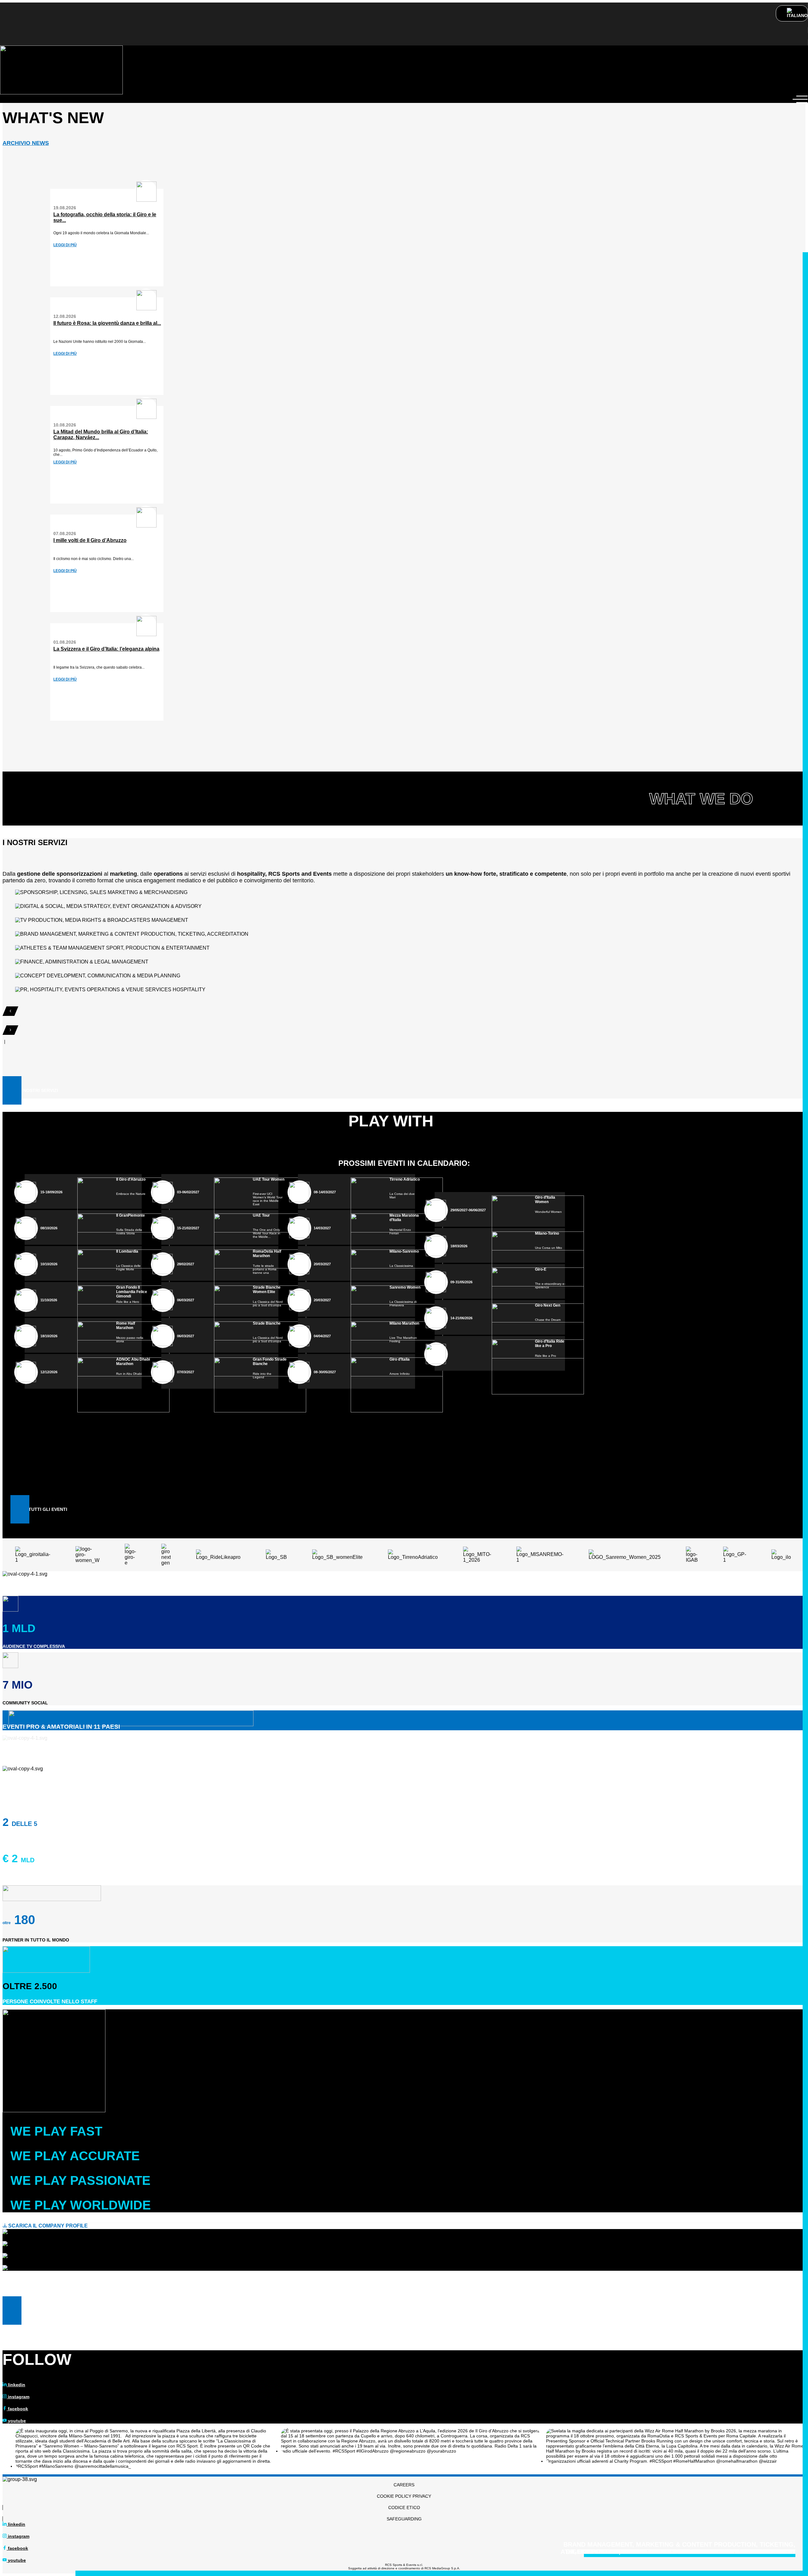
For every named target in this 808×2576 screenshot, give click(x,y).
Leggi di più (65, 245)
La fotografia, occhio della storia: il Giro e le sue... (105, 217)
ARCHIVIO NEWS (26, 143)
